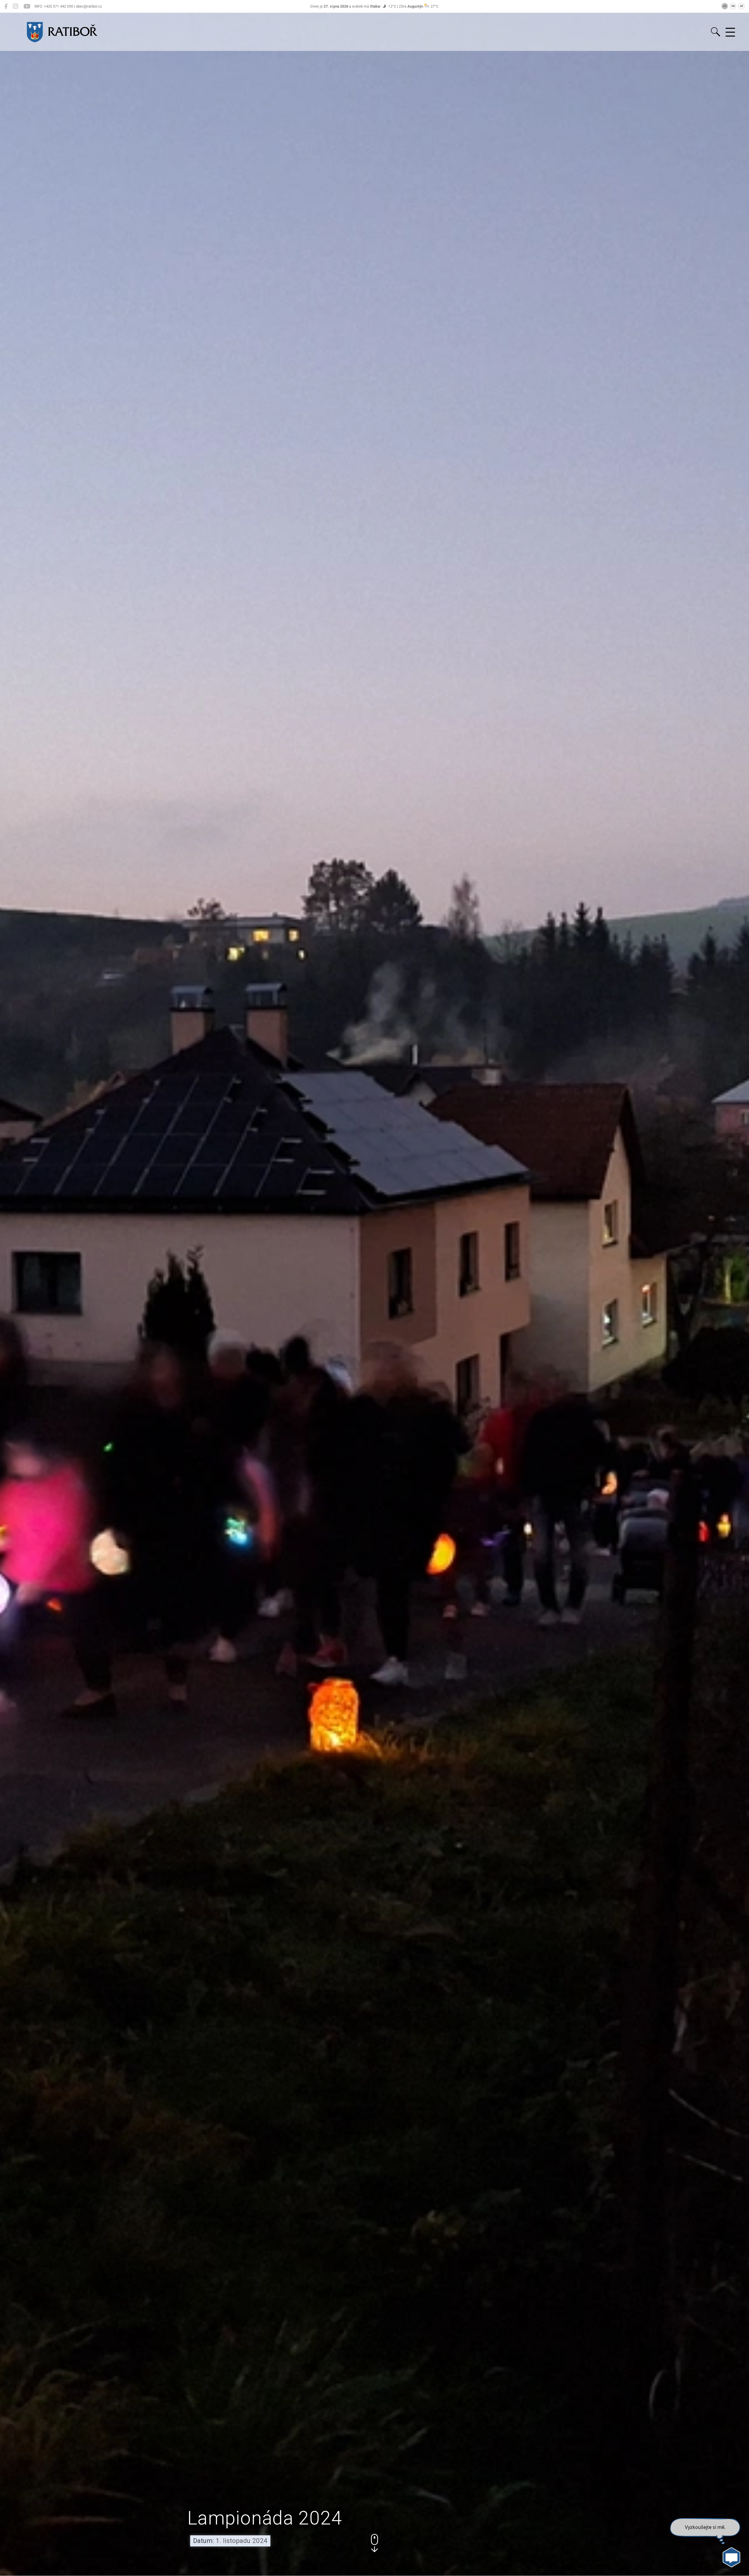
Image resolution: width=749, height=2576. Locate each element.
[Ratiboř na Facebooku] (6, 6)
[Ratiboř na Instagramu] (16, 6)
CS (725, 6)
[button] (374, 2543)
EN (733, 6)
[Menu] (730, 32)
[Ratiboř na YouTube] (27, 6)
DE (742, 6)
